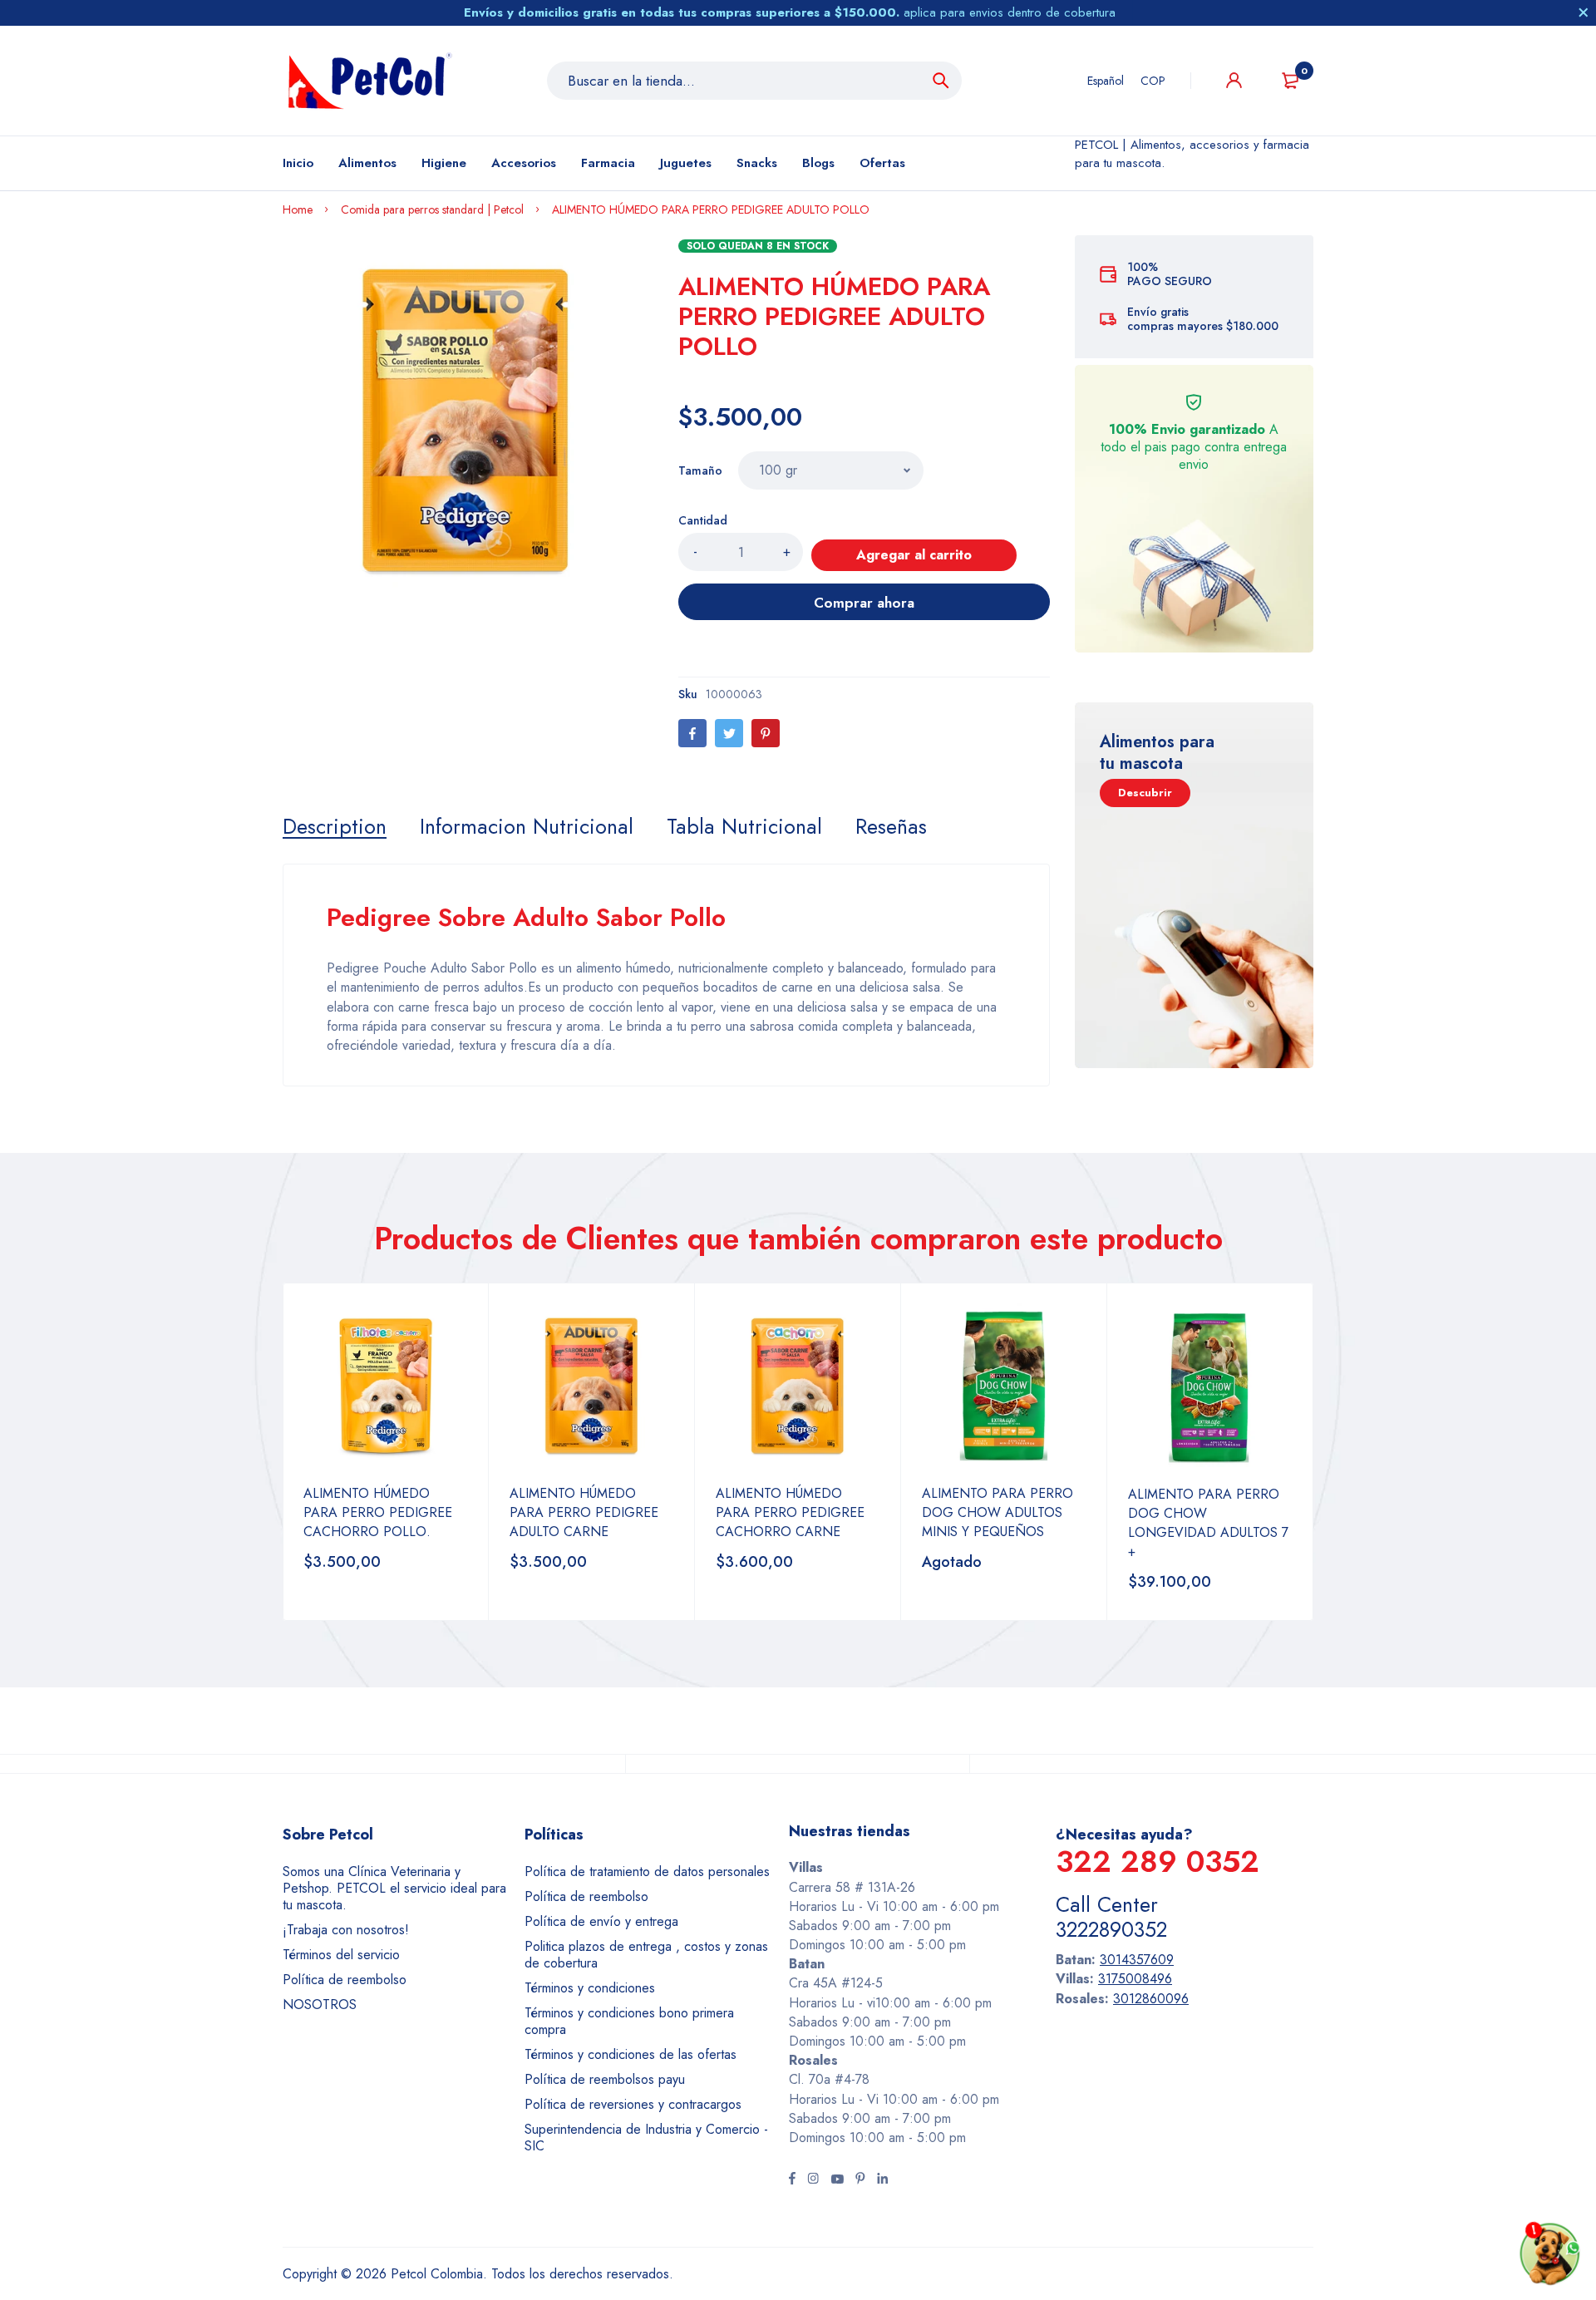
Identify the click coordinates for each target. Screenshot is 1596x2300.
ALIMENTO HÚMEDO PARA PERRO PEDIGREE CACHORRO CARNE (790, 1512)
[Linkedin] (882, 2180)
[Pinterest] (766, 733)
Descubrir (1145, 793)
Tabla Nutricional (744, 826)
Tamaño (700, 470)
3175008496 (1135, 1979)
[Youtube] (837, 2180)
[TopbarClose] (1584, 12)
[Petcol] (370, 81)
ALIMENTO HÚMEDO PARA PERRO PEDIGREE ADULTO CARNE (584, 1512)
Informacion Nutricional (527, 826)
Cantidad (703, 520)
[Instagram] (813, 2180)
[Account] (1234, 80)
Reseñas (891, 826)
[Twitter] (729, 733)
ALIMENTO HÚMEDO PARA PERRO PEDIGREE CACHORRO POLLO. (378, 1512)
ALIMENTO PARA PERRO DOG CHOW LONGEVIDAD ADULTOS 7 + (1208, 1523)
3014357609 (1137, 1960)
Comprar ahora (864, 603)
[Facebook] (692, 733)
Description (335, 826)
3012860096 (1151, 1999)
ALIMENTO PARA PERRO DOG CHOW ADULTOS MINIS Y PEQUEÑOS (997, 1512)
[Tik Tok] (860, 2180)
